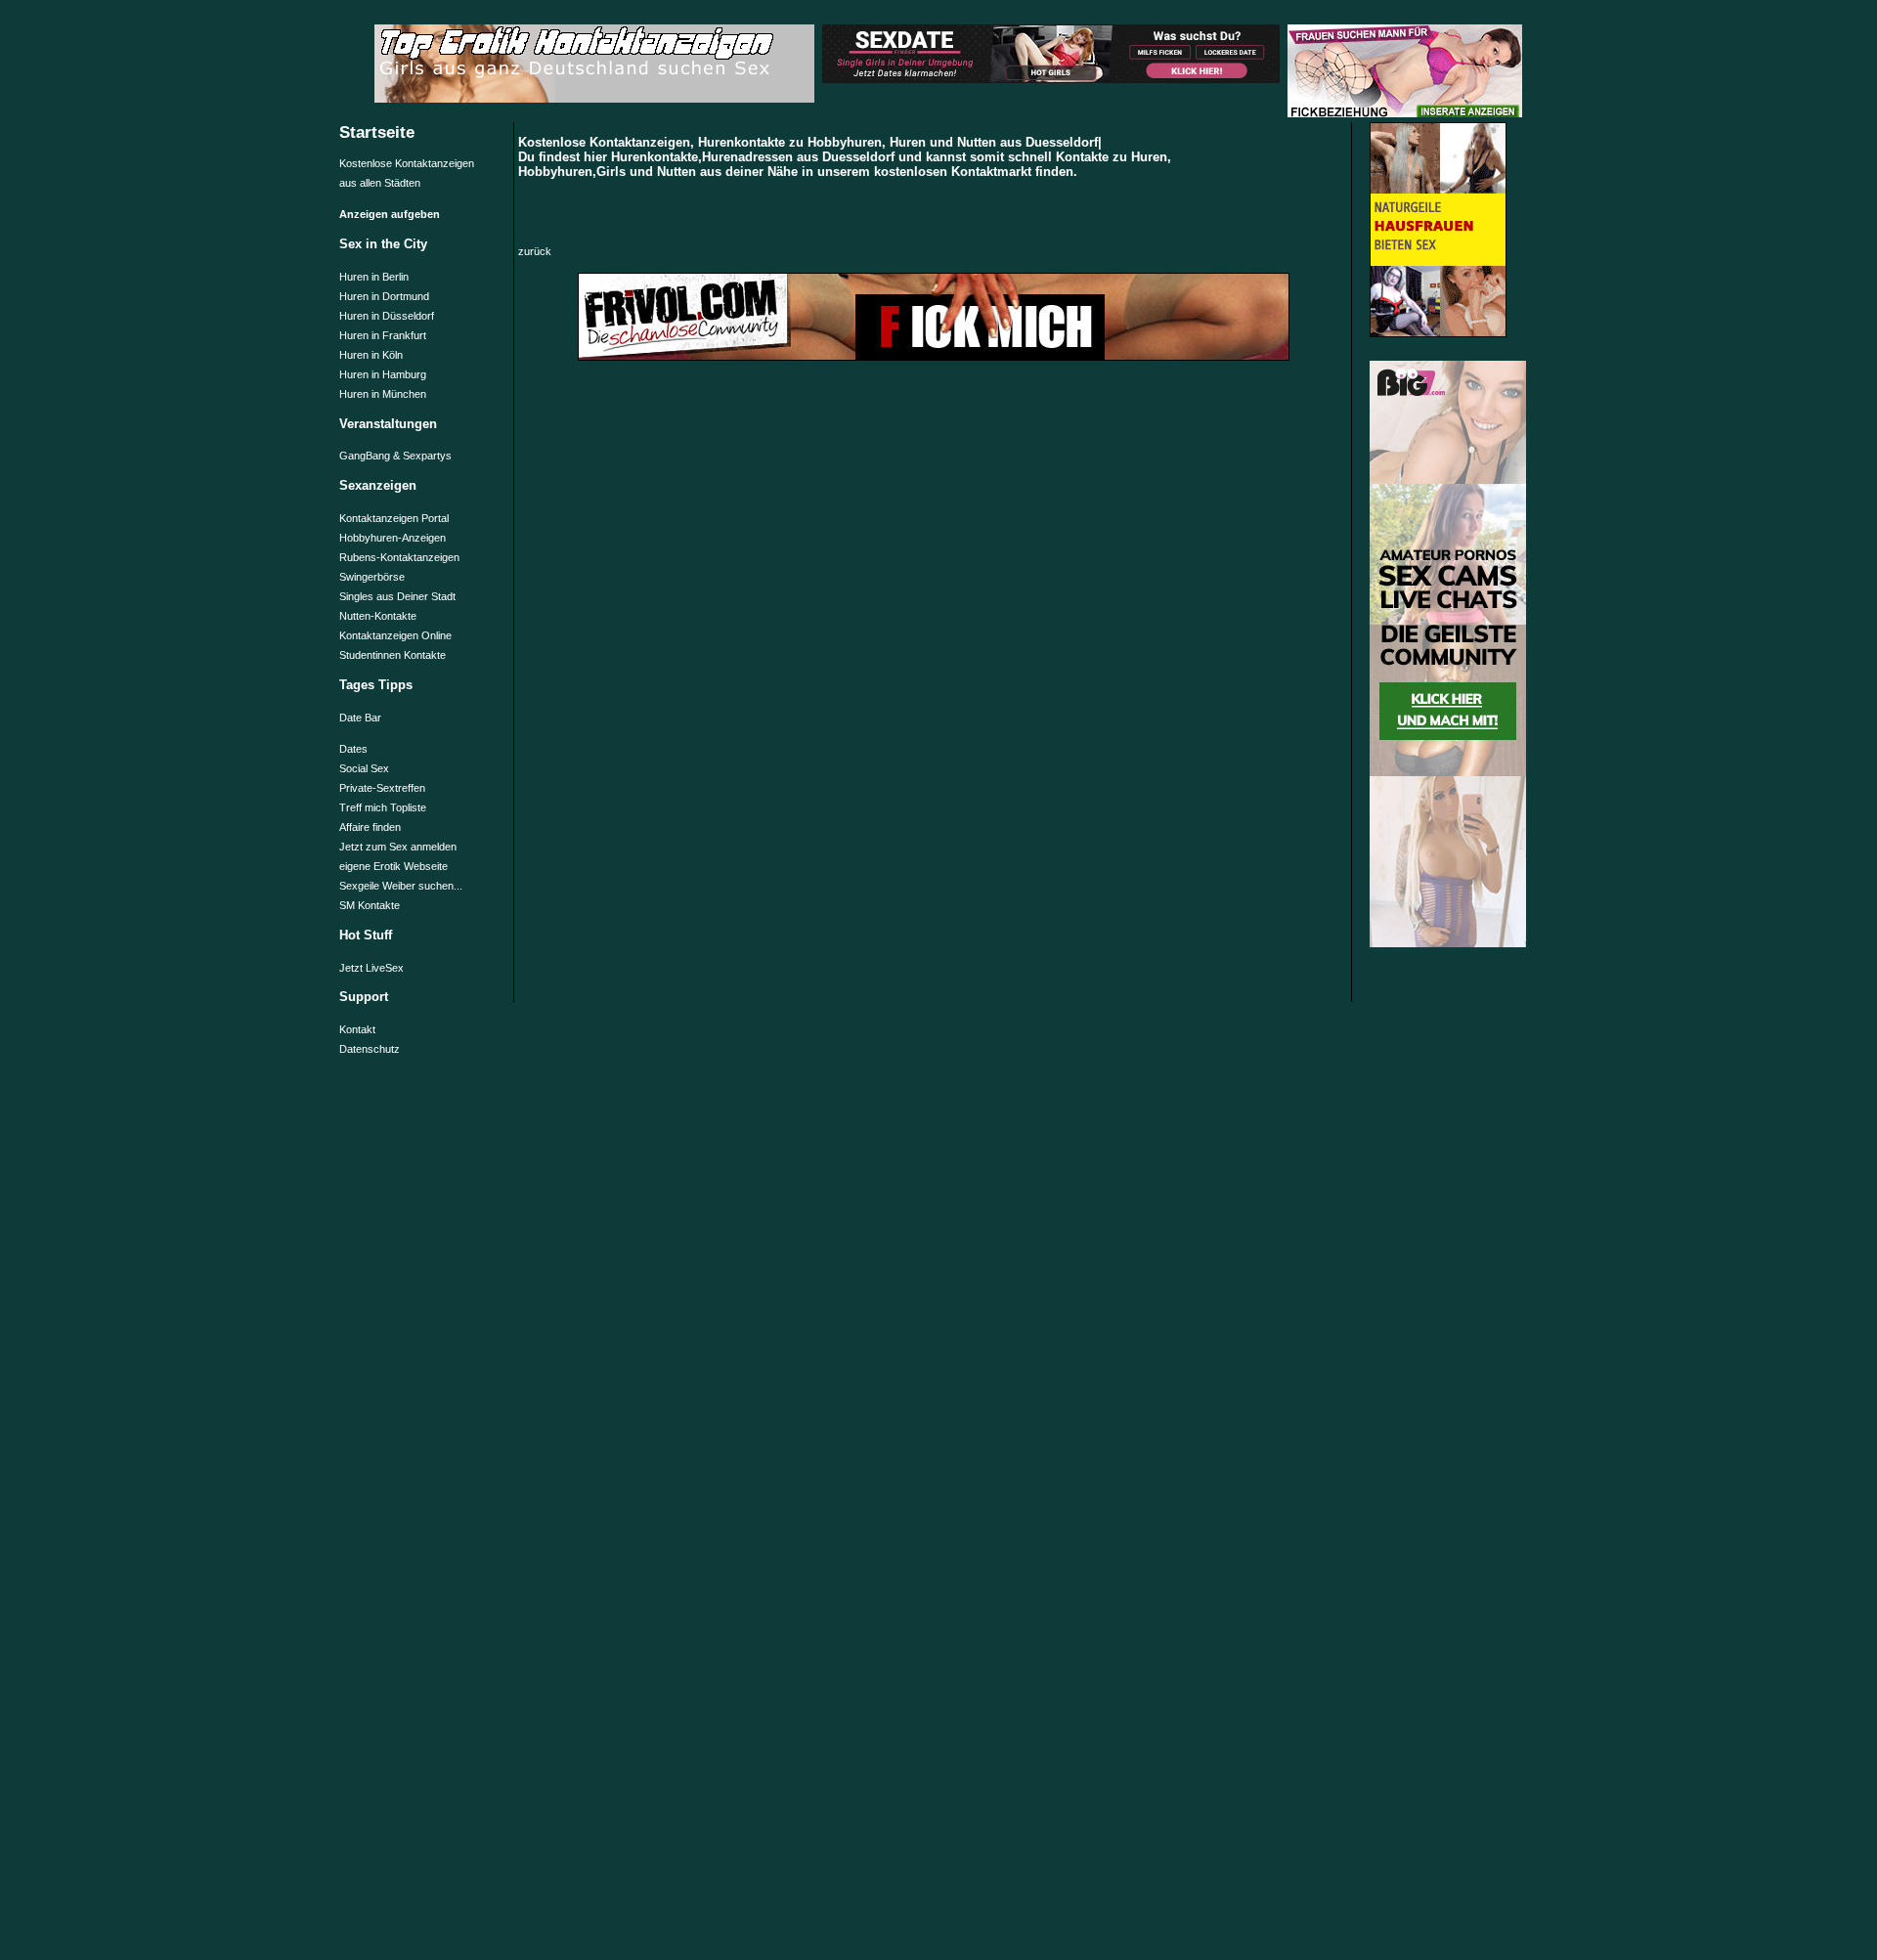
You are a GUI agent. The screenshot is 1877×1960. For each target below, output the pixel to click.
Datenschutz (370, 1049)
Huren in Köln (371, 355)
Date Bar (360, 718)
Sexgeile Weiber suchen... (401, 886)
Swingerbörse (372, 577)
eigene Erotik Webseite (393, 866)
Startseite (377, 132)
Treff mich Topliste (383, 807)
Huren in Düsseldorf (387, 316)
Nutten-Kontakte (378, 616)
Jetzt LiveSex (371, 968)
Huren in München (383, 394)
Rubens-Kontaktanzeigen (399, 557)
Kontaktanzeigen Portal (394, 518)
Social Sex (364, 768)
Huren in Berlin (374, 277)
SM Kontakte (370, 905)
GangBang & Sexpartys (395, 456)
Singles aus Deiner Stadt (397, 596)
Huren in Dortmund (384, 296)
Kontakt (357, 1029)
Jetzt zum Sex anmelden (398, 847)
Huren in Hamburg (383, 374)
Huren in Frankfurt (383, 335)
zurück (535, 251)
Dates (353, 749)
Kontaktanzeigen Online (395, 635)
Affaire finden (370, 827)
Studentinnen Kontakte (393, 655)
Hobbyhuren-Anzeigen (393, 538)
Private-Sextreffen (382, 788)
